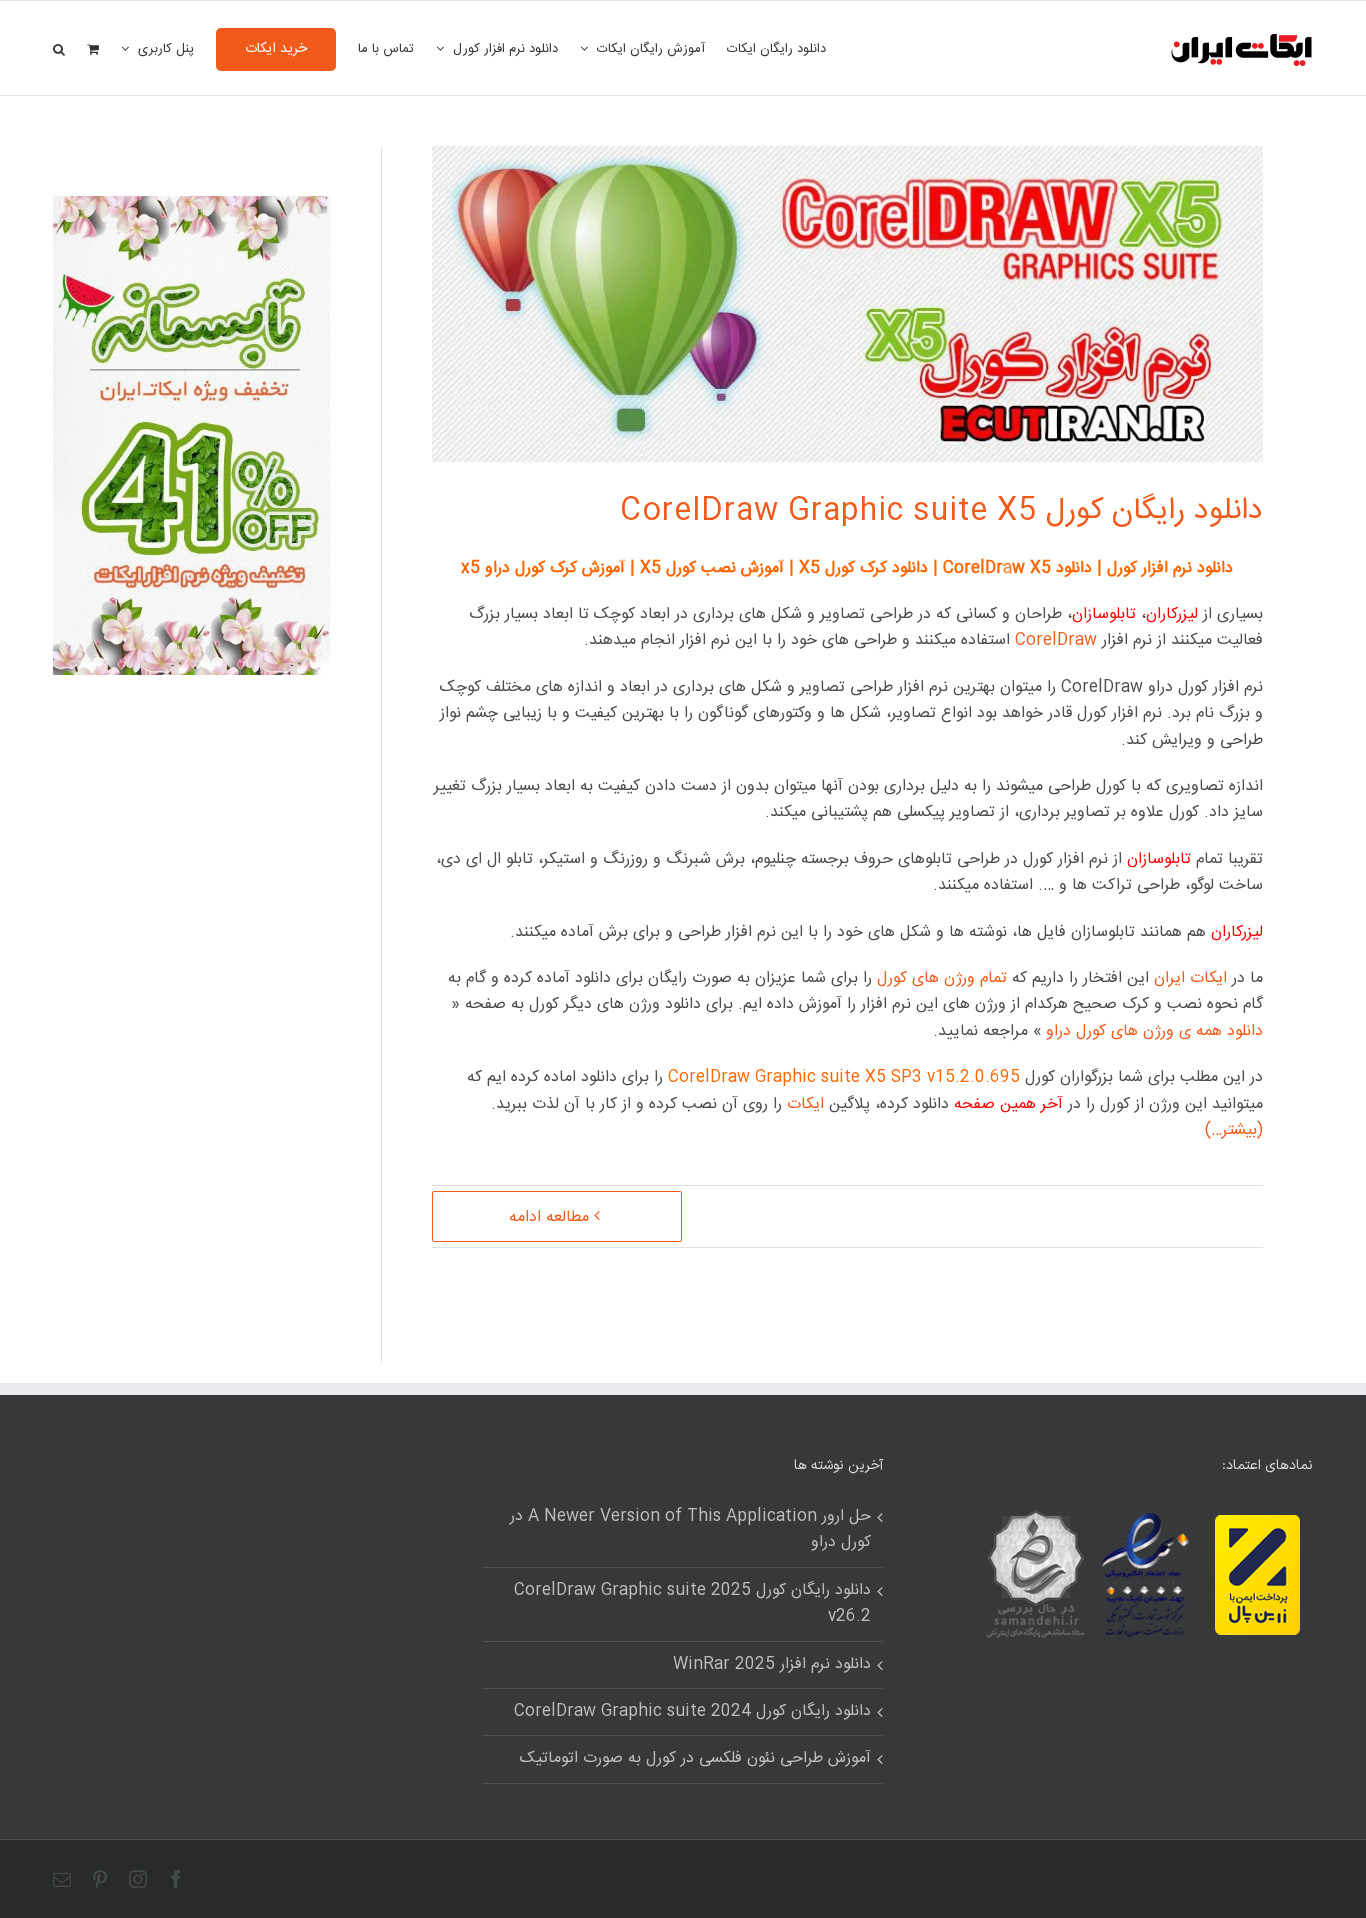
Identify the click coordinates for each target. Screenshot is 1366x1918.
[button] (59, 48)
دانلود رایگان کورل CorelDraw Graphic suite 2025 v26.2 (692, 1604)
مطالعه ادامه (549, 1217)
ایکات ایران (1190, 978)
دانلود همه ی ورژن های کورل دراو (1154, 1031)
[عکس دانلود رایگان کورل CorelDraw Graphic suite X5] (191, 208)
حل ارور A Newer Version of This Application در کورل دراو (690, 1530)
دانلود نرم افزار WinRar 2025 (772, 1665)
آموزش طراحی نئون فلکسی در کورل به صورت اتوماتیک (695, 1759)
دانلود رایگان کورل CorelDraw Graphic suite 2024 (692, 1712)
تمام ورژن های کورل (942, 978)
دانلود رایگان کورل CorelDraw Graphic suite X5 (941, 511)
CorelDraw (1056, 640)
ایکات (805, 1104)
